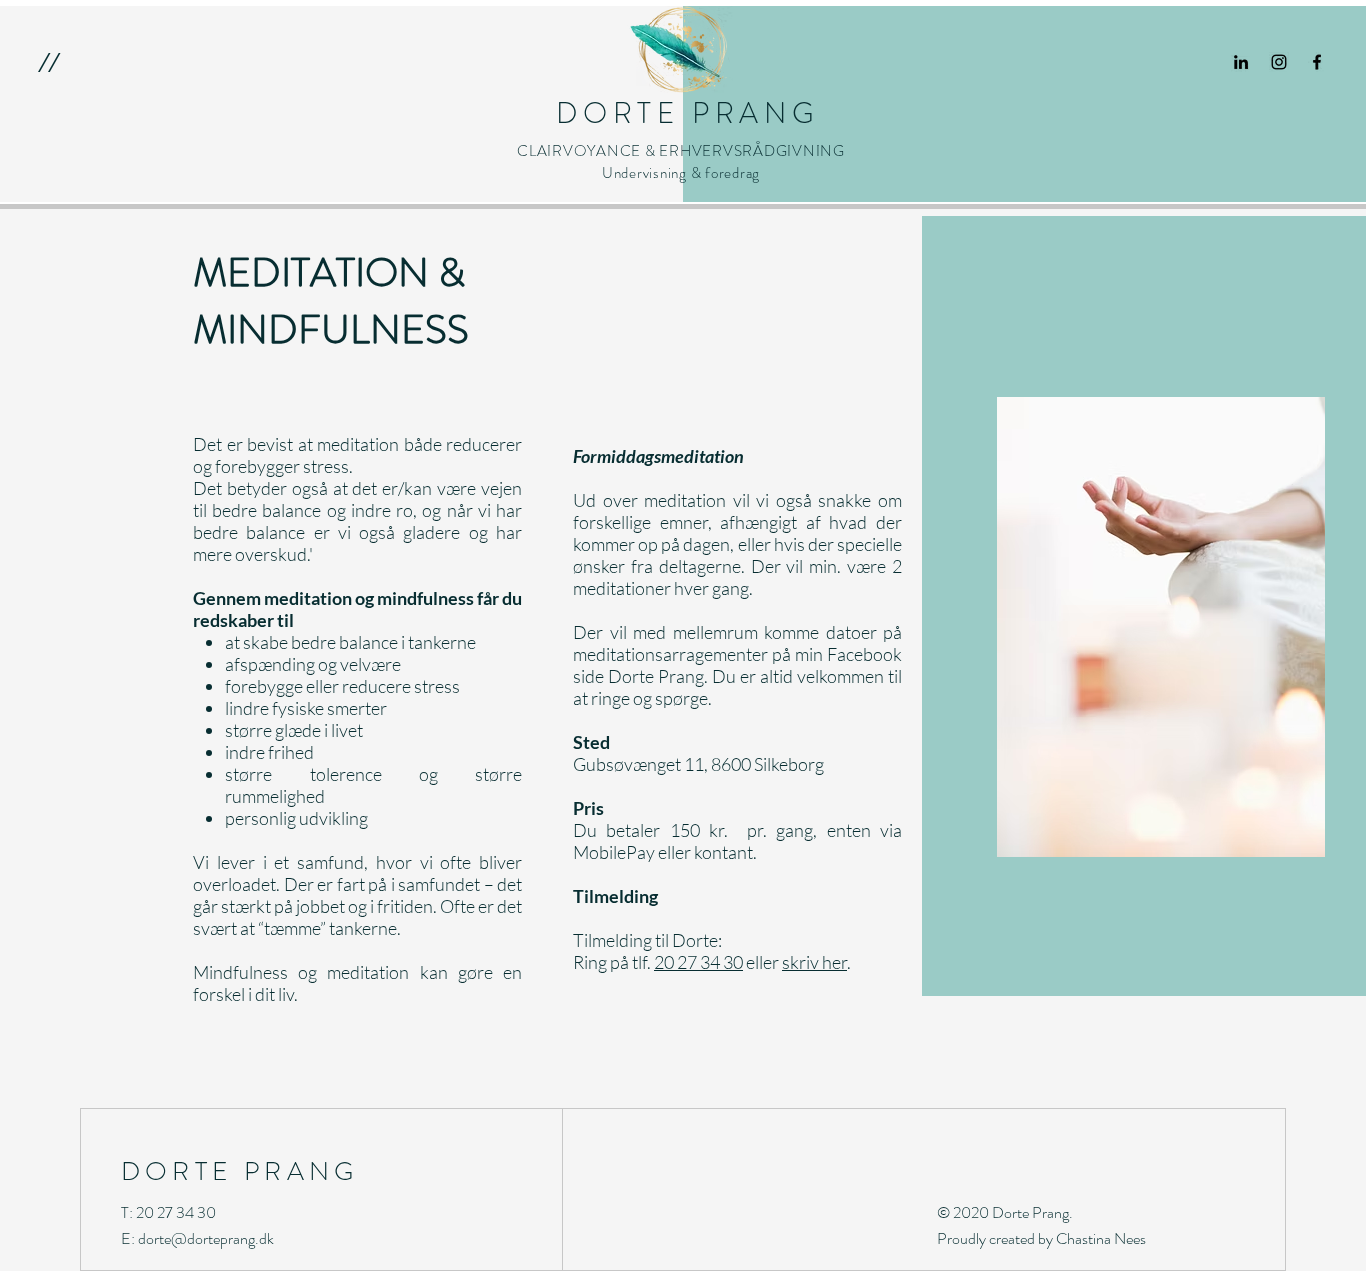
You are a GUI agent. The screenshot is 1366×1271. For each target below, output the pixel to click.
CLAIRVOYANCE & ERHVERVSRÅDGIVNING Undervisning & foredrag (681, 162)
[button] (48, 62)
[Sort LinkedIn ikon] (1241, 62)
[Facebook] (1317, 62)
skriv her (814, 962)
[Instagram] (1279, 62)
